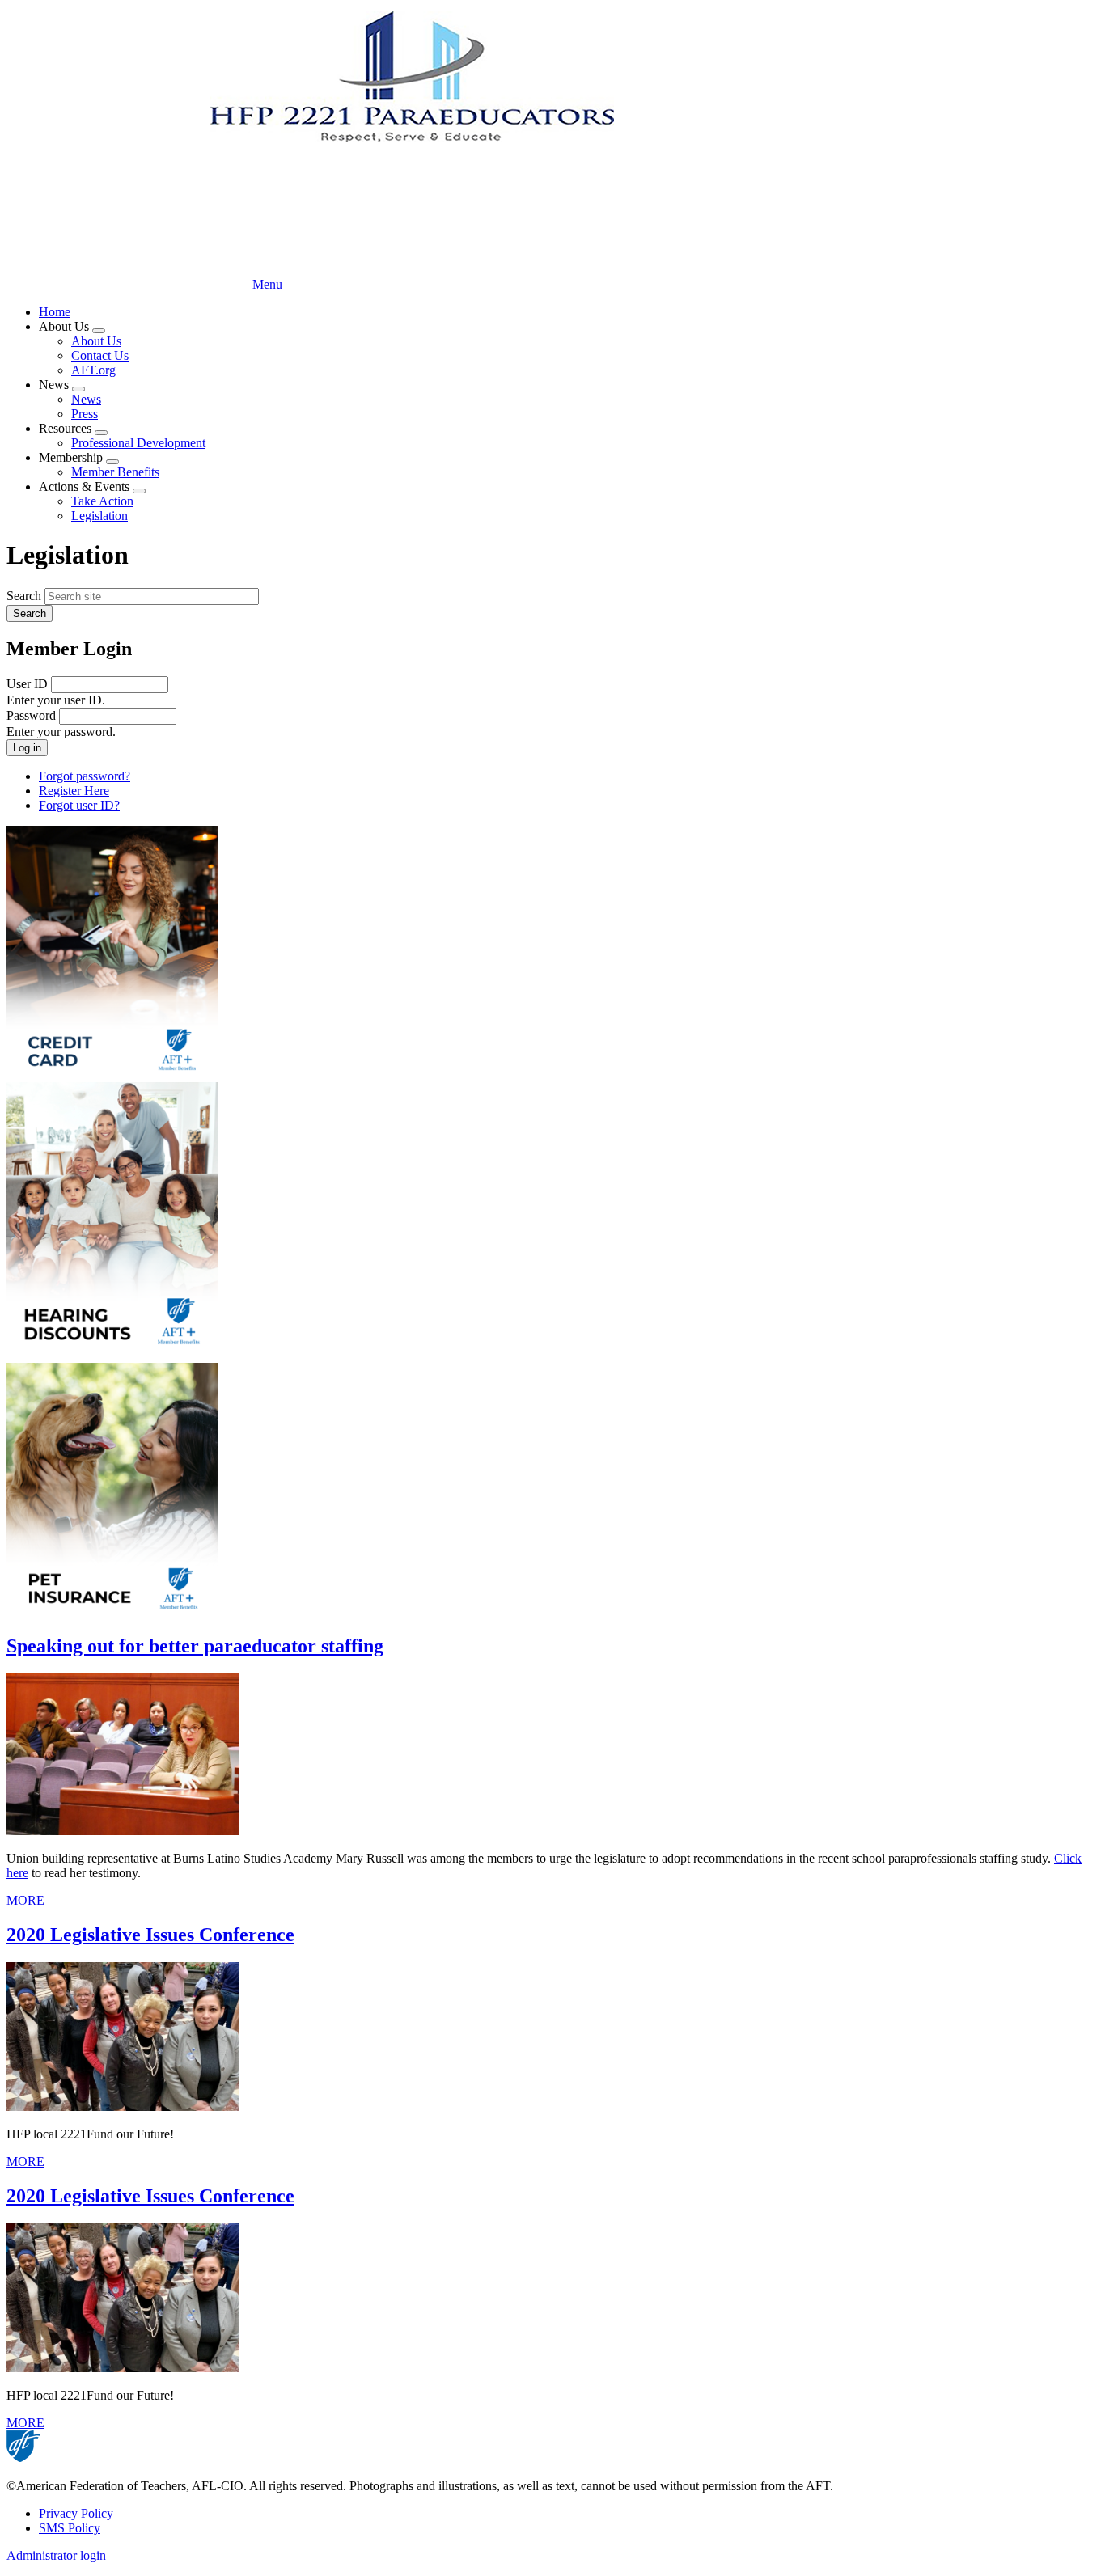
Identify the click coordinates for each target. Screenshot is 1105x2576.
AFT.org (93, 370)
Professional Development (138, 443)
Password (31, 715)
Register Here (74, 791)
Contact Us (100, 355)
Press (85, 414)
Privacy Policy (76, 2513)
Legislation (99, 516)
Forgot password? (85, 776)
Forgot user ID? (79, 805)
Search (24, 596)
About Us (96, 341)
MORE (25, 1900)
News (86, 399)
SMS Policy (70, 2528)
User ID (27, 684)
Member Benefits (115, 472)
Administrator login (56, 2555)
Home (55, 312)
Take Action (102, 501)
